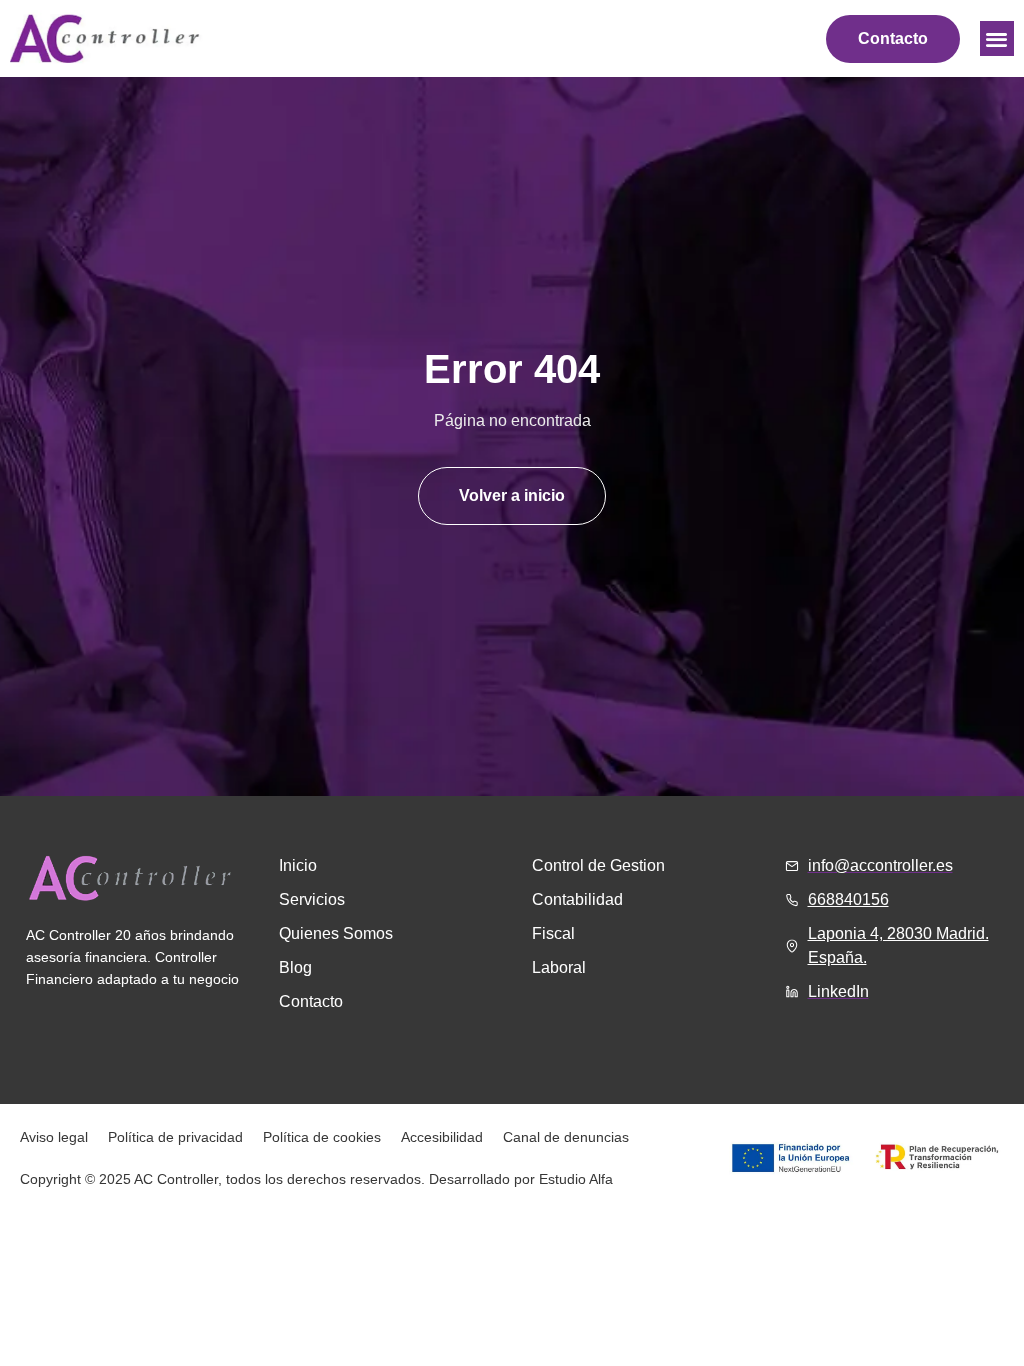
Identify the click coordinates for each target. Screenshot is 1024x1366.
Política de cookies (322, 1137)
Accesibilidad (442, 1137)
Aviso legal (54, 1137)
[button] (997, 38)
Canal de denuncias (566, 1137)
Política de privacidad (175, 1137)
